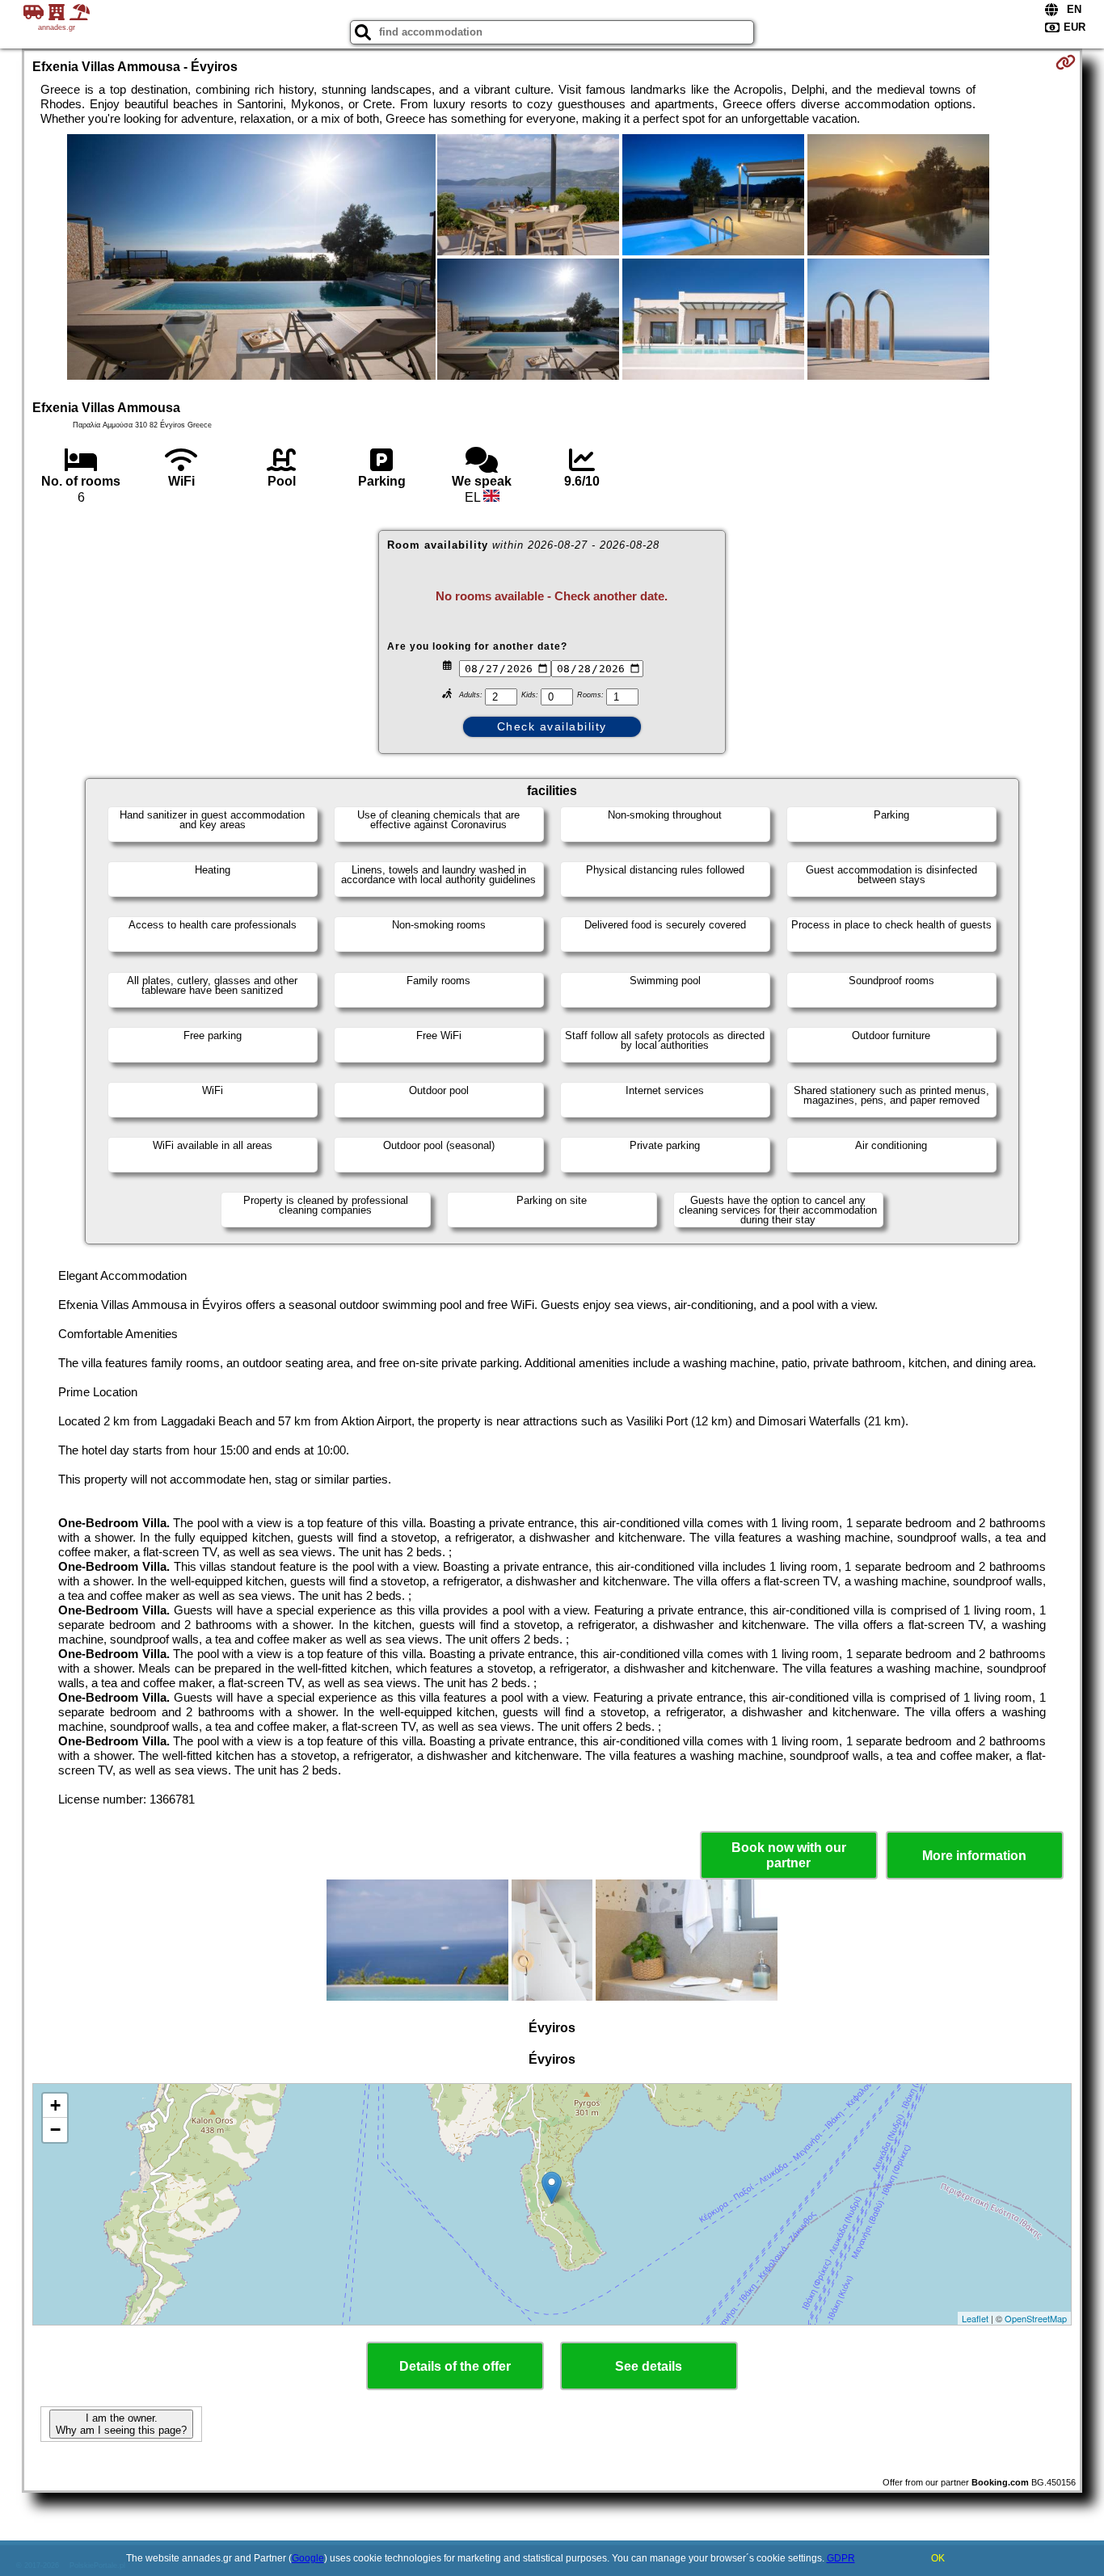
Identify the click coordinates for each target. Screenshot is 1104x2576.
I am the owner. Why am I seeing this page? (121, 2424)
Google (308, 2558)
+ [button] (55, 2105)
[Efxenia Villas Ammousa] (251, 259)
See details (649, 2366)
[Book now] (1066, 62)
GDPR (841, 2558)
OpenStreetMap (1036, 2318)
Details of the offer (455, 2366)
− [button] (55, 2130)
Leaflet (975, 2318)
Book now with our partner (789, 1855)
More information (974, 1856)
